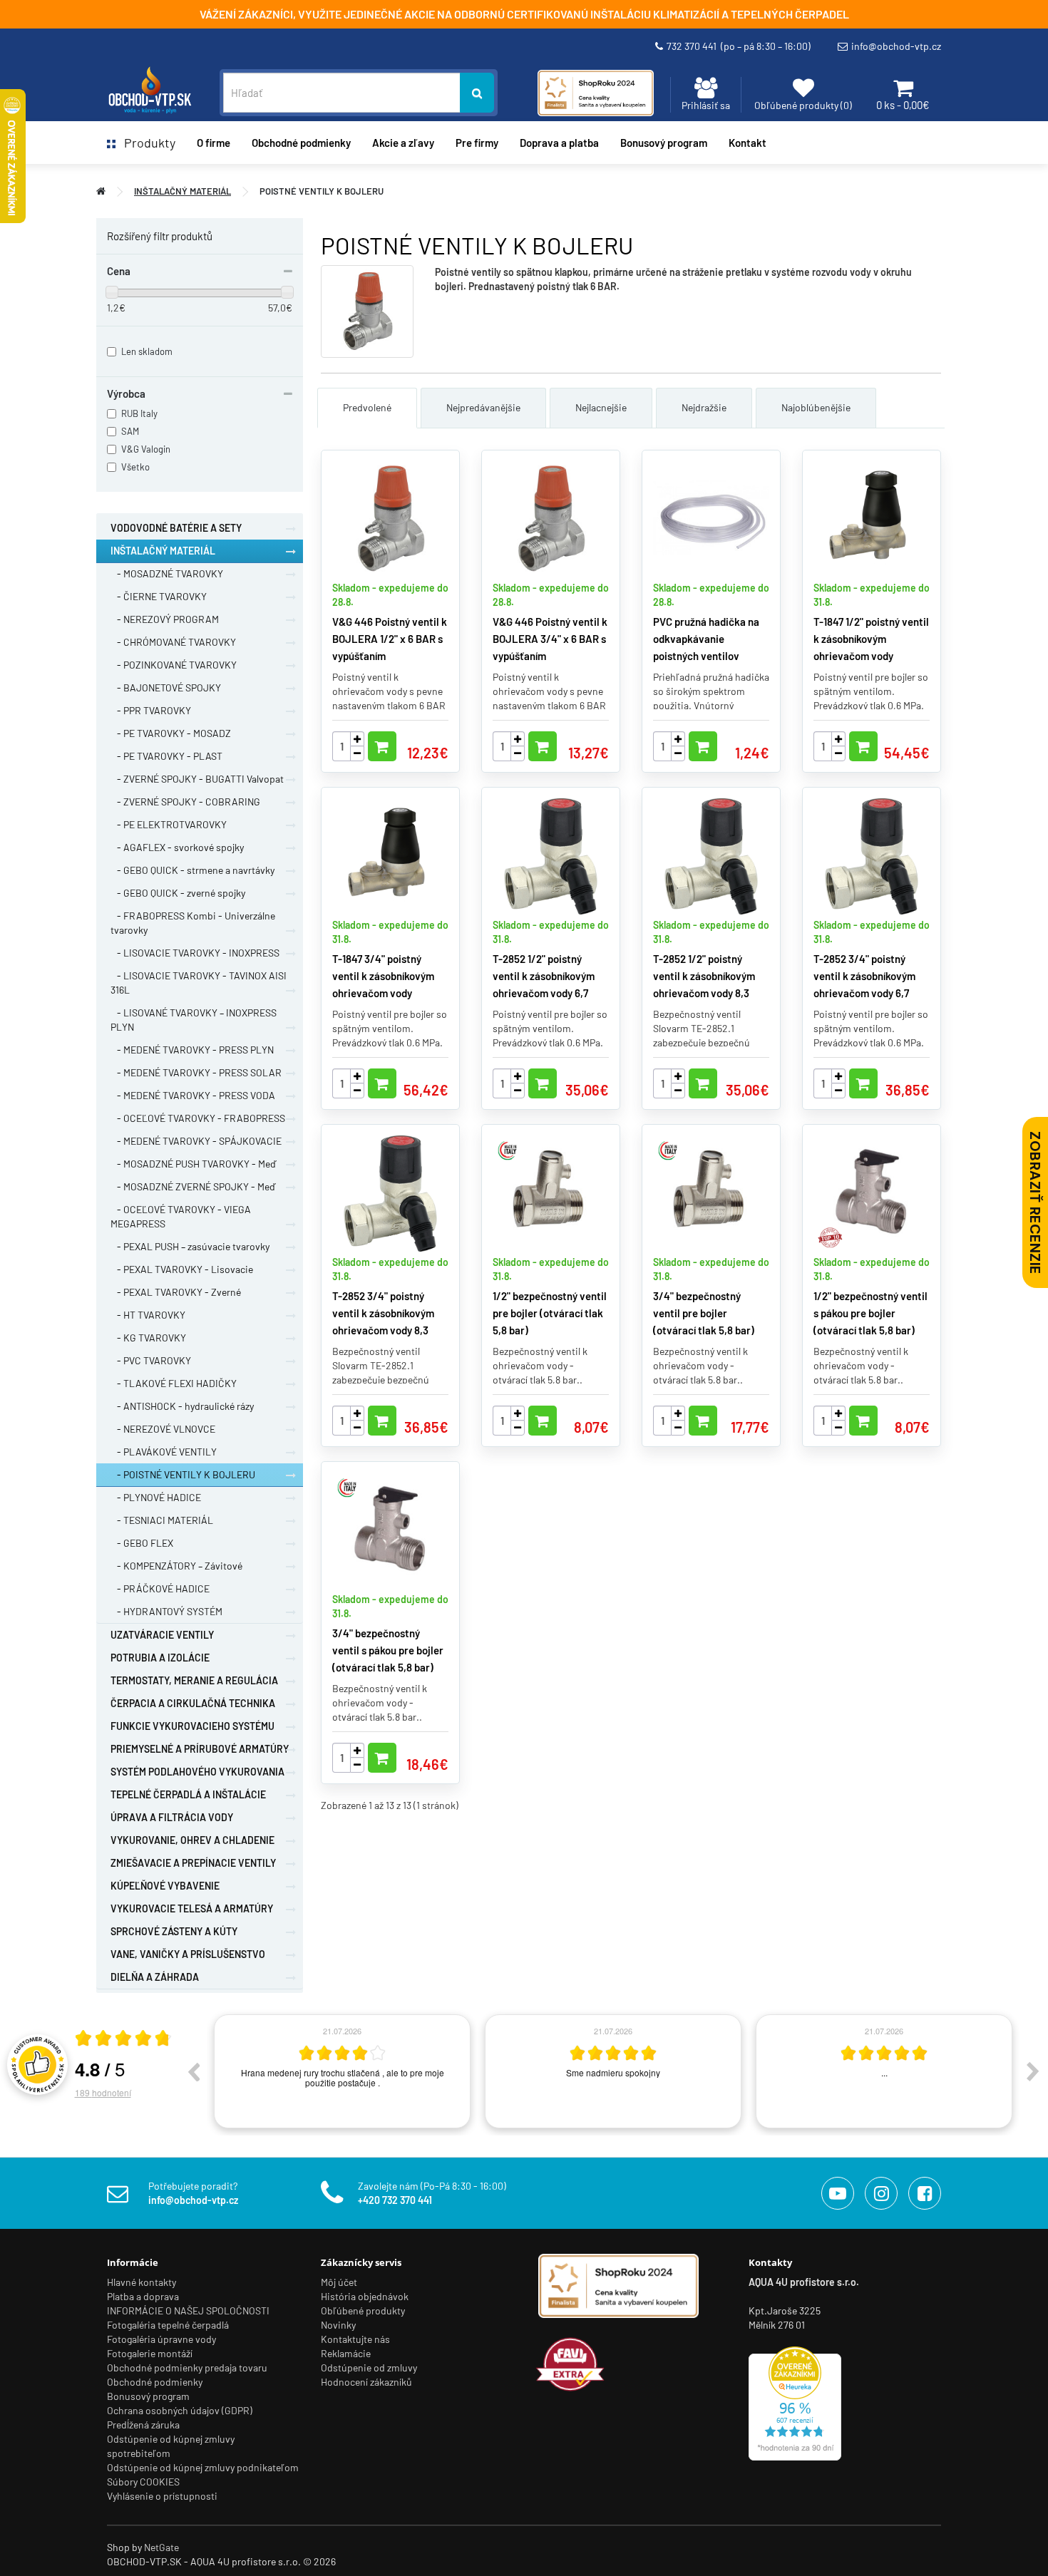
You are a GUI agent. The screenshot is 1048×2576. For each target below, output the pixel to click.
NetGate (161, 2547)
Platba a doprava (143, 2296)
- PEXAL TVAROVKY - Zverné (176, 1292)
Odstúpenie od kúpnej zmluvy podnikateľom (203, 2467)
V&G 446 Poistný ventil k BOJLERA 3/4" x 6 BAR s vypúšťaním (550, 639)
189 (103, 2092)
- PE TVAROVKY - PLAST (166, 756)
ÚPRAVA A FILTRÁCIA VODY (172, 1817)
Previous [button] (193, 2071)
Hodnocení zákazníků (366, 2382)
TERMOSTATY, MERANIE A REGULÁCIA (194, 1680)
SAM (130, 431)
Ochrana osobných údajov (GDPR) (180, 2410)
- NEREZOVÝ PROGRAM (165, 619)
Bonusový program (664, 143)
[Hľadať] (477, 93)
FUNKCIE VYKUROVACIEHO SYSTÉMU (192, 1726)
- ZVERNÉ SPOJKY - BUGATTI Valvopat (197, 779)
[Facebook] (925, 2193)
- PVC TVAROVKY (151, 1360)
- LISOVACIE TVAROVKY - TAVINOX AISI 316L (199, 983)
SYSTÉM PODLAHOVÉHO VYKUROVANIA (197, 1772)
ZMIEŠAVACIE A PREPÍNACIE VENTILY (193, 1863)
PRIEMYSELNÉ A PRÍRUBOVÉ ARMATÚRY (200, 1749)
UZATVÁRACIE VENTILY (162, 1635)
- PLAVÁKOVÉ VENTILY (164, 1452)
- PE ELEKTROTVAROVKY (169, 824)
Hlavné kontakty (142, 2282)
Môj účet (339, 2282)
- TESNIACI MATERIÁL (162, 1520)
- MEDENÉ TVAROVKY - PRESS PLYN (192, 1050)
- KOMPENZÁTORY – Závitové (176, 1566)
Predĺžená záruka (143, 2425)
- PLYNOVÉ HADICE (156, 1497)
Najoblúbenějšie (816, 407)
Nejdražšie (704, 407)
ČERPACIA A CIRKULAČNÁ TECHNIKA (193, 1703)
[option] (332, 2071)
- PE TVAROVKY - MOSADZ (171, 733)
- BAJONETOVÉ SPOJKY (166, 687)
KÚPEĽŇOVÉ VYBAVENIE (165, 1886)
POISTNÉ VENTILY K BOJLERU (322, 191)
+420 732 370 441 (395, 2200)
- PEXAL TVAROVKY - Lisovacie (182, 1269)
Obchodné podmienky (301, 143)
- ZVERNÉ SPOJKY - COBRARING (185, 802)
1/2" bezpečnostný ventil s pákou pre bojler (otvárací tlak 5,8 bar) (870, 1313)
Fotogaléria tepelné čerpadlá (168, 2325)
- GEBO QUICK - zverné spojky (178, 893)
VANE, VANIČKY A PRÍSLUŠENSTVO (188, 1954)
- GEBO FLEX (142, 1543)
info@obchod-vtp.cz (896, 46)
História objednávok (365, 2296)
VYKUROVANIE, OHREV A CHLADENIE (192, 1840)
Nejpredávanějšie (483, 407)
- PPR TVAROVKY (151, 710)
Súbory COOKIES (143, 2482)
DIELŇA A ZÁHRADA (155, 1977)
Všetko (135, 467)
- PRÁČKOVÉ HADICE (160, 1588)
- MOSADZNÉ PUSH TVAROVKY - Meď (193, 1164)
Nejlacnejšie (601, 407)
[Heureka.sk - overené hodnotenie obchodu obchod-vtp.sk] (795, 2402)
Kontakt (748, 143)
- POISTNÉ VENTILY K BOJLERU (183, 1474)
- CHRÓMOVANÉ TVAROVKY (173, 642)
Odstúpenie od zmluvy (369, 2368)
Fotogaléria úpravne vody (161, 2339)
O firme (214, 143)
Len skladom (147, 351)
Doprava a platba (559, 143)
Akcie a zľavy (403, 143)
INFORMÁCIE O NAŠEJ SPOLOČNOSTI (188, 2310)
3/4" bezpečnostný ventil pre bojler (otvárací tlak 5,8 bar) (704, 1313)
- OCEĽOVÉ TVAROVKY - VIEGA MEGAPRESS (181, 1216)
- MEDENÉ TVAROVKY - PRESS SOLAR (196, 1072)
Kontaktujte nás (355, 2339)
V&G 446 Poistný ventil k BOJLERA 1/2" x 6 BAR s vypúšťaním (390, 639)
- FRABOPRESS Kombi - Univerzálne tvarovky (193, 923)
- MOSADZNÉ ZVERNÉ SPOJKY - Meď (193, 1186)
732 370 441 (739, 46)
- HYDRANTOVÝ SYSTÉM (166, 1611)
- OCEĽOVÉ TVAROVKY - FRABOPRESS (198, 1118)
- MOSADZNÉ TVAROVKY (167, 573)
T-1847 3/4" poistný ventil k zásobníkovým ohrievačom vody (383, 976)
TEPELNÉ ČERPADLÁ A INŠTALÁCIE (188, 1794)
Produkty (145, 143)
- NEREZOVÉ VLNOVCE (163, 1429)
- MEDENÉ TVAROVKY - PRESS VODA (193, 1095)
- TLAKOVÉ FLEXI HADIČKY (174, 1383)
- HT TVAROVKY (148, 1315)
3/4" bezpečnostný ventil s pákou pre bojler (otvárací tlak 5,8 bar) (388, 1650)
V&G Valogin (146, 449)
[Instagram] (881, 2193)
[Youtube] (838, 2193)
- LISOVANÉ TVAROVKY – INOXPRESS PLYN (194, 1020)
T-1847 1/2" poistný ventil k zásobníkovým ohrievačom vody (871, 639)
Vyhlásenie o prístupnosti (162, 2496)
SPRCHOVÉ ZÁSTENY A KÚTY (174, 1931)
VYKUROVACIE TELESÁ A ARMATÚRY (192, 1908)
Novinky (338, 2325)
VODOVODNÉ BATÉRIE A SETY (176, 528)
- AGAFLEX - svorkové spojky (177, 847)
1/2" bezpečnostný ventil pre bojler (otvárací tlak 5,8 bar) (550, 1313)
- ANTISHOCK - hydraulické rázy (182, 1406)
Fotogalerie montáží (150, 2353)
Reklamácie (346, 2353)
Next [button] (1033, 2071)
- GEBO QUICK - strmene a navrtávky (192, 870)
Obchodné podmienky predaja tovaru (187, 2368)
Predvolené (367, 407)
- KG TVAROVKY (148, 1338)
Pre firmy (477, 143)
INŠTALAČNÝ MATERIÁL (183, 191)
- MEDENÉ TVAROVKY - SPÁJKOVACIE (196, 1141)
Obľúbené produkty (363, 2310)
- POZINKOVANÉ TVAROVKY (174, 665)
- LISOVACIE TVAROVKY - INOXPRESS (195, 953)
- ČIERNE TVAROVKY (159, 596)
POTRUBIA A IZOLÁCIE (160, 1658)
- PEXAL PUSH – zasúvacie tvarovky (190, 1246)
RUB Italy (139, 413)
